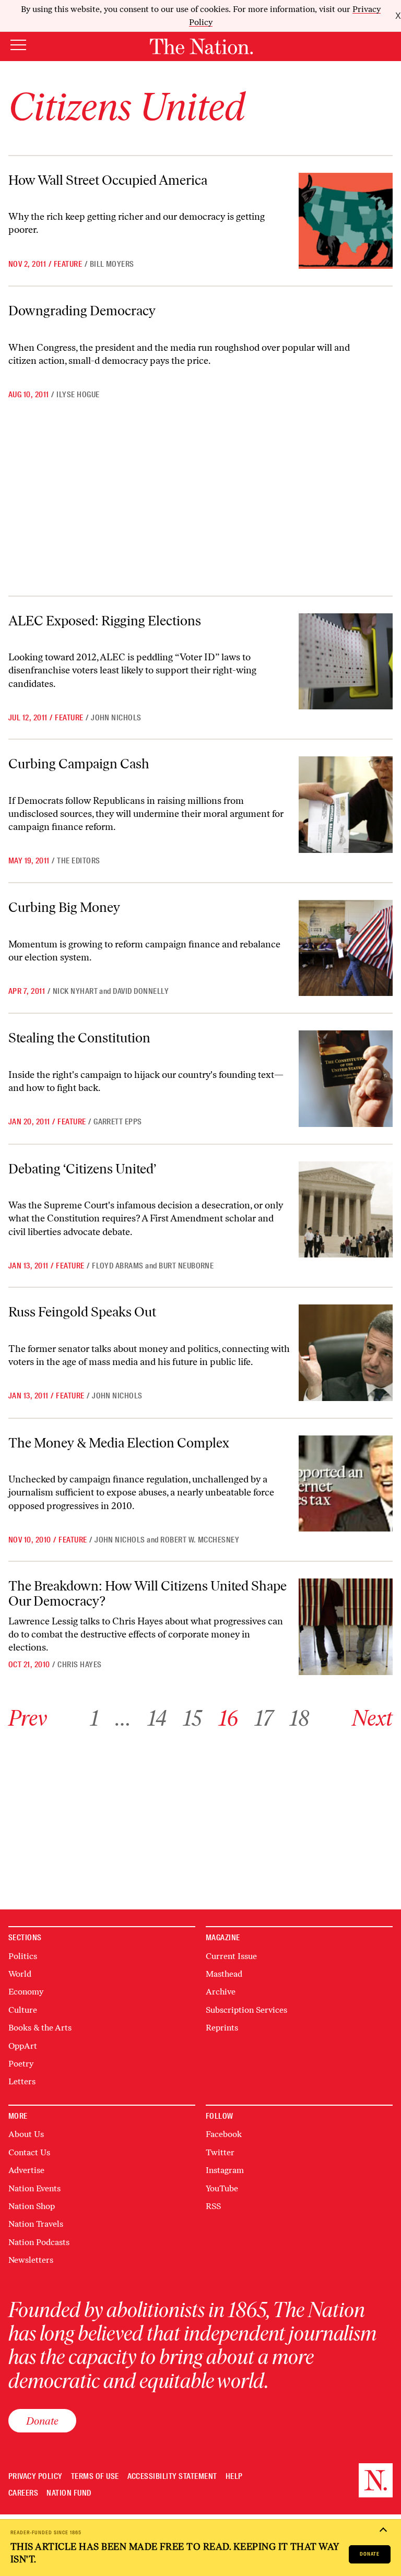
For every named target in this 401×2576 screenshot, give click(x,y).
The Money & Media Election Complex (119, 1443)
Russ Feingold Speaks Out (82, 1312)
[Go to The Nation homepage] (201, 46)
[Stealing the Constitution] (346, 1078)
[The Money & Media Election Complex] (346, 1483)
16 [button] (228, 1718)
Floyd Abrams (118, 1266)
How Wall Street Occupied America (108, 180)
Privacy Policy (36, 2477)
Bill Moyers (112, 264)
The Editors (78, 861)
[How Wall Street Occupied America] (346, 221)
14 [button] (157, 1718)
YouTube (222, 2188)
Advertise (26, 2170)
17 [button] (264, 1718)
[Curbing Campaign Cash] (346, 804)
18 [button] (299, 1718)
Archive (221, 1992)
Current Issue (231, 1956)
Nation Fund (69, 2493)
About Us (26, 2134)
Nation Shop (32, 2206)
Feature (68, 264)
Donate (370, 2554)
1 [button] (95, 1718)
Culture (23, 2010)
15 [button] (193, 1718)
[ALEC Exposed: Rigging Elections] (346, 661)
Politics (23, 1956)
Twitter (220, 2152)
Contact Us (29, 2152)
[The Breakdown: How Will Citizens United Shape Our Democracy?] (346, 1627)
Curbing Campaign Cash (79, 764)
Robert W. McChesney (200, 1540)
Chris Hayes (79, 1665)
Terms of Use (95, 2477)
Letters (22, 2081)
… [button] (123, 1718)
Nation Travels (36, 2224)
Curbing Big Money (64, 907)
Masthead (224, 1974)
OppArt (23, 2046)
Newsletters (31, 2260)
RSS (213, 2206)
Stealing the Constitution (79, 1038)
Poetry (21, 2064)
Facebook (224, 2134)
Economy (26, 1992)
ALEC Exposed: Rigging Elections (105, 621)
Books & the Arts (40, 2028)
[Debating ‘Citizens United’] (346, 1209)
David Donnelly (141, 991)
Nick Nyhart (75, 991)
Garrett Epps (118, 1122)
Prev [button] (28, 1718)
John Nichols (116, 718)
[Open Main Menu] (18, 46)
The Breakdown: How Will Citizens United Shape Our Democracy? (148, 1593)
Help (234, 2477)
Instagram (225, 2170)
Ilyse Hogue (78, 395)
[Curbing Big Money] (346, 948)
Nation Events (34, 2188)
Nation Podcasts (39, 2242)
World (20, 1974)
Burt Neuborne (186, 1266)
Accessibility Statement (172, 2477)
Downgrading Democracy (82, 311)
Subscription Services (246, 2010)
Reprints (222, 2028)
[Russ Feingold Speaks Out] (346, 1352)
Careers (23, 2493)
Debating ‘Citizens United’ (82, 1169)
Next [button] (372, 1718)
